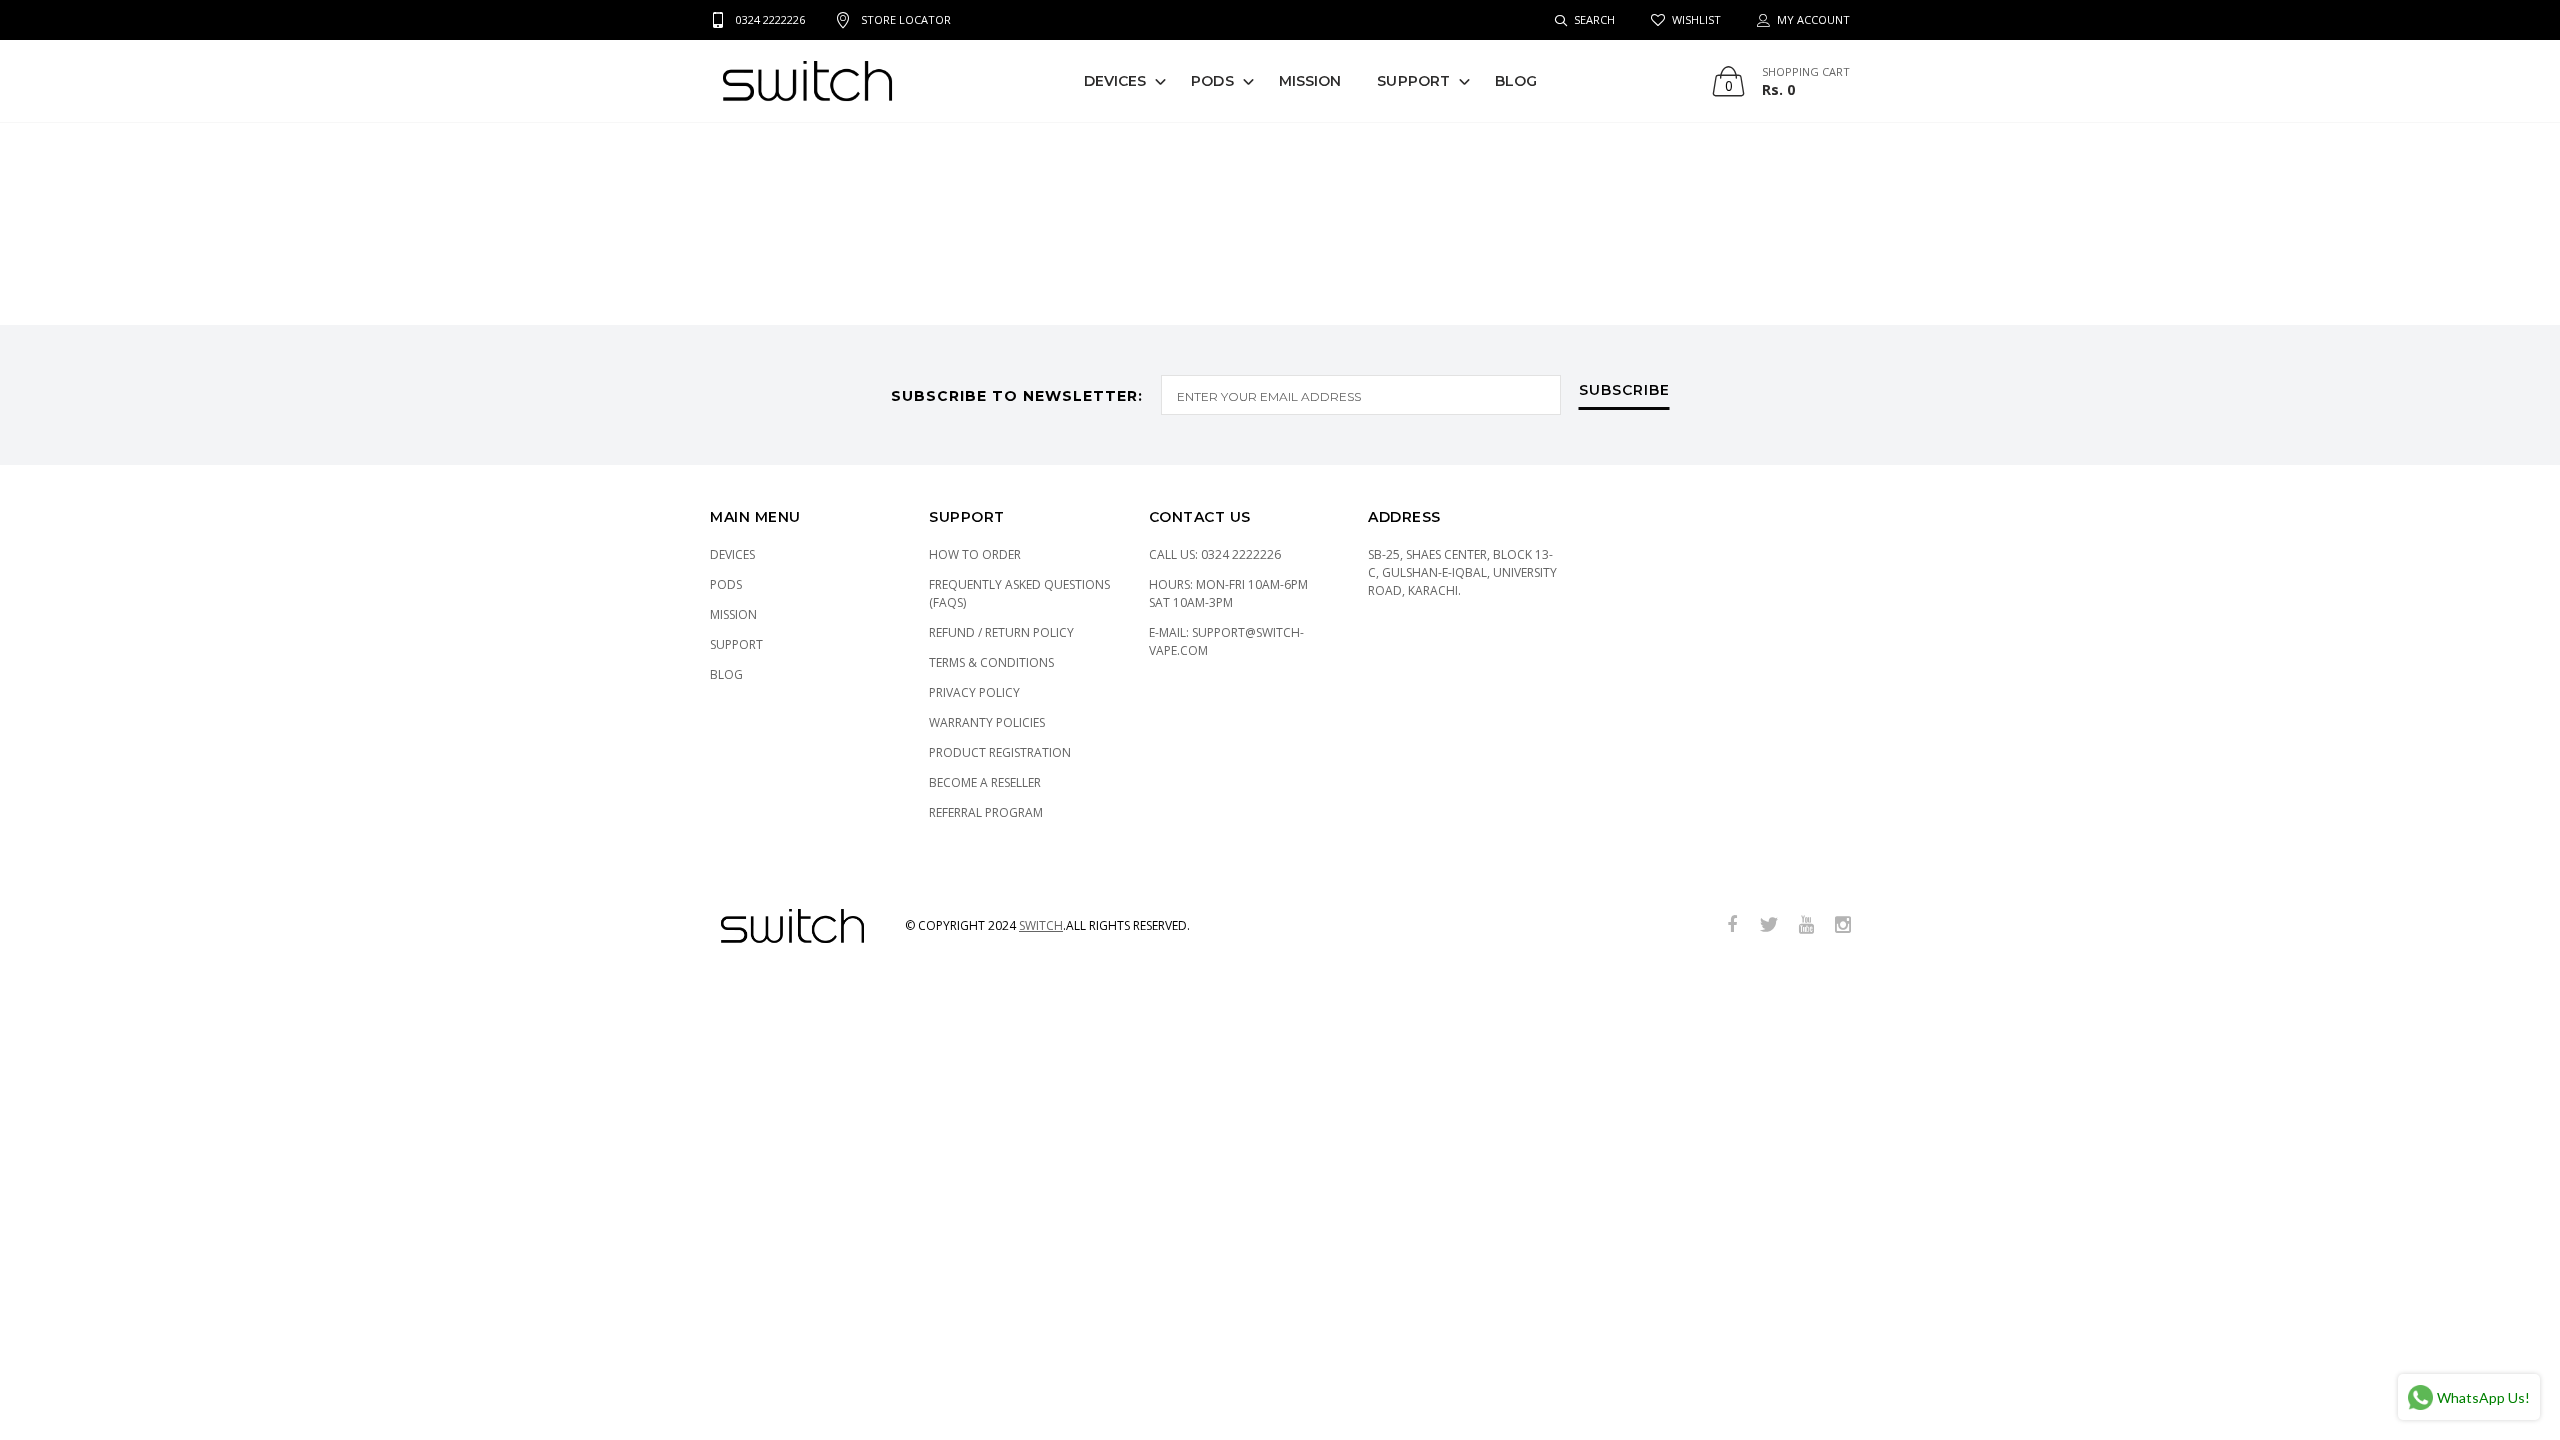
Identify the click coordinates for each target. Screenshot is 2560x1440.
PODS (1212, 81)
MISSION (1310, 81)
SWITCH (1041, 925)
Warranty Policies (987, 722)
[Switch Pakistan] (807, 81)
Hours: (1228, 593)
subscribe (1624, 391)
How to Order (975, 554)
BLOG (1516, 81)
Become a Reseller (985, 782)
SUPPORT (1413, 81)
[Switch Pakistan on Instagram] (1843, 925)
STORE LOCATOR (906, 19)
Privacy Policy (974, 692)
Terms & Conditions (991, 662)
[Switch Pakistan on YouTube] (1806, 925)
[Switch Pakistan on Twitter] (1769, 925)
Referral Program (986, 812)
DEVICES (1115, 81)
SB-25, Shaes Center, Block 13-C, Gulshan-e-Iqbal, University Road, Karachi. (1462, 572)
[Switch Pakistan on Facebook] (1732, 925)
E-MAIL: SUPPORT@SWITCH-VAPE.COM (1226, 641)
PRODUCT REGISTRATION (1000, 752)
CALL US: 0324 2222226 (1215, 554)
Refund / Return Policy (1001, 632)
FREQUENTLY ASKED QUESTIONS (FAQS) (1019, 593)
